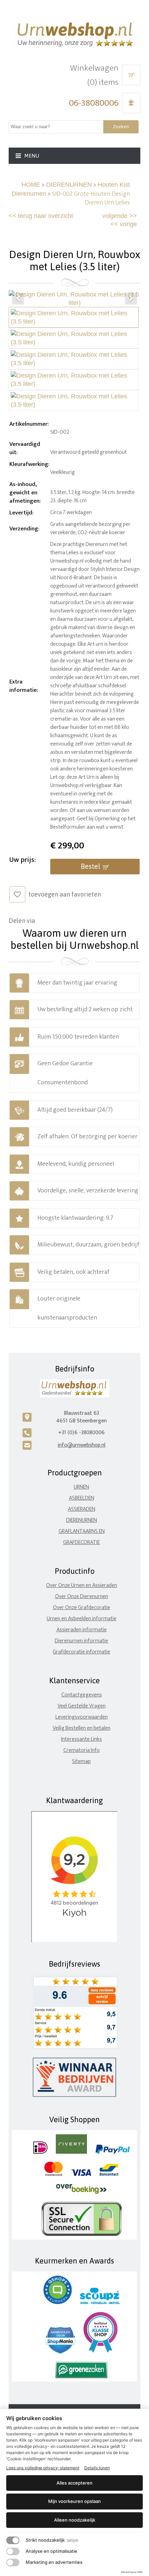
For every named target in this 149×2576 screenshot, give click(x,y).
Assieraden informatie (82, 1630)
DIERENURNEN (69, 185)
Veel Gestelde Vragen (82, 1706)
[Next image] (131, 299)
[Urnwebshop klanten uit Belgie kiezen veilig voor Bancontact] (109, 2174)
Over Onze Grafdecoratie (82, 1608)
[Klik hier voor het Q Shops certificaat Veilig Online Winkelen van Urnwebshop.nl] (58, 2302)
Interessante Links (81, 1739)
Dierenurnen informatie (81, 1641)
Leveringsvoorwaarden (82, 1717)
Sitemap (81, 1761)
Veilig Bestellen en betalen (82, 1728)
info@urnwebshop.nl (81, 1445)
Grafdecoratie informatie (81, 1652)
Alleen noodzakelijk (75, 2520)
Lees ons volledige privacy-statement (43, 2468)
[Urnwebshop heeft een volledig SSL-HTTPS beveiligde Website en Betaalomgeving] (82, 2235)
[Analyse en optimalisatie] (13, 2551)
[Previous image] (18, 299)
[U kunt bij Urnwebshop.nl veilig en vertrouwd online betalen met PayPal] (112, 2152)
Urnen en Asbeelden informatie (82, 1619)
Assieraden (82, 1509)
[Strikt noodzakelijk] (13, 2540)
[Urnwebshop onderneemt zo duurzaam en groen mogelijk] (81, 2377)
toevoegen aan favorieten (65, 894)
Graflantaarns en (82, 1531)
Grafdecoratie (81, 1542)
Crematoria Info (82, 1750)
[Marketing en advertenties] (13, 2562)
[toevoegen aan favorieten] (17, 894)
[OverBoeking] (81, 2192)
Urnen (81, 1487)
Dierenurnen (82, 1520)
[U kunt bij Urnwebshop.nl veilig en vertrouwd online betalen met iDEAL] (40, 2152)
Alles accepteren (74, 2483)
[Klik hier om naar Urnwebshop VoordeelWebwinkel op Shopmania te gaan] (60, 2352)
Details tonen (97, 2468)
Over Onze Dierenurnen (82, 1596)
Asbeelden (82, 1498)
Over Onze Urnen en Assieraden (82, 1585)
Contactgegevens (82, 1695)
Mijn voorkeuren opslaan (74, 2501)
